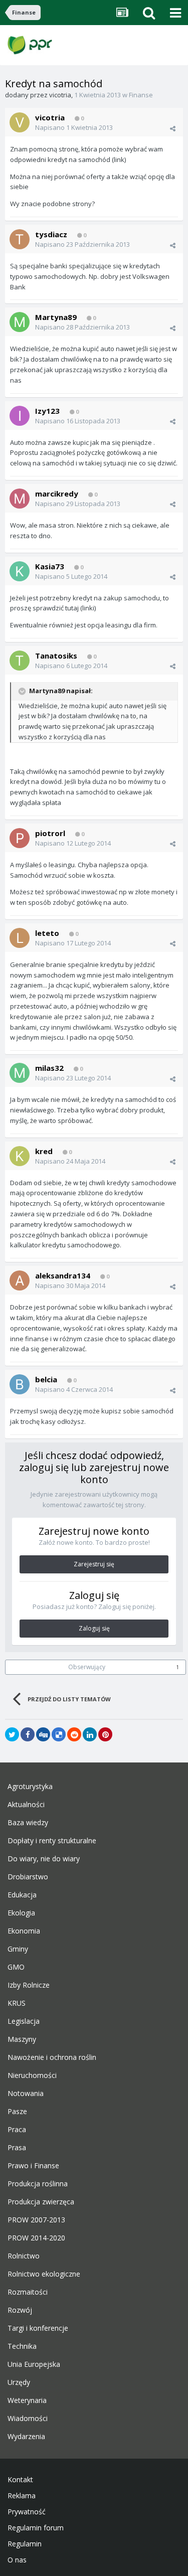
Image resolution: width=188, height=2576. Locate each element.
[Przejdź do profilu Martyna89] (20, 322)
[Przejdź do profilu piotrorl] (20, 838)
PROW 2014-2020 (36, 2238)
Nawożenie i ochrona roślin (52, 2057)
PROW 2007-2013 (36, 2220)
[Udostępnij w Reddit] (74, 1734)
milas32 (49, 1068)
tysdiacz (51, 234)
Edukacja (22, 1895)
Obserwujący (87, 1667)
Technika (22, 2346)
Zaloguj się (94, 1628)
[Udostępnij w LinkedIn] (90, 1734)
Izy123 (47, 411)
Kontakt (20, 2480)
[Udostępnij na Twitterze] (12, 1734)
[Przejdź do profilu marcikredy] (20, 499)
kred (44, 1151)
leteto (47, 933)
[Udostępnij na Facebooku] (28, 1734)
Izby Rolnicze (29, 1985)
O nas (17, 2560)
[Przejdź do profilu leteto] (20, 938)
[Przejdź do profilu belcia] (20, 1384)
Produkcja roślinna (38, 2184)
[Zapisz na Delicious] (59, 1734)
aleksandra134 (63, 1275)
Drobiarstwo (28, 1877)
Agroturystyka (30, 1787)
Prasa (17, 2148)
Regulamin (25, 2544)
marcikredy (57, 494)
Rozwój (20, 2310)
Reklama (22, 2496)
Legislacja (24, 2021)
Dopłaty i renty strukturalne (52, 1841)
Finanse (141, 95)
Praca (17, 2130)
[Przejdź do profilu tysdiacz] (20, 239)
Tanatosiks (56, 656)
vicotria (60, 95)
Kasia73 (50, 566)
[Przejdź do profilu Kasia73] (20, 571)
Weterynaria (27, 2400)
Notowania (26, 2094)
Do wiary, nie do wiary (44, 1859)
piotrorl (50, 833)
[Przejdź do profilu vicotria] (20, 122)
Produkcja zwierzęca (41, 2202)
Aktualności (26, 1805)
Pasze (17, 2112)
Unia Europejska (34, 2364)
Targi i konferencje (38, 2328)
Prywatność (27, 2512)
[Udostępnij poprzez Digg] (43, 1734)
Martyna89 (56, 317)
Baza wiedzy (28, 1823)
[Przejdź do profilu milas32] (20, 1073)
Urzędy (19, 2382)
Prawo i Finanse (33, 2166)
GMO (16, 1967)
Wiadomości (28, 2419)
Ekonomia (24, 1931)
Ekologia (21, 1913)
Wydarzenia (26, 2437)
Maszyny (22, 2039)
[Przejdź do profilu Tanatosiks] (20, 661)
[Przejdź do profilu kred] (20, 1156)
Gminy (18, 1949)
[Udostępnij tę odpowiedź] (173, 128)
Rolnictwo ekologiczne (44, 2274)
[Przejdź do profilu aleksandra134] (20, 1280)
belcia (46, 1379)
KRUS (17, 2003)
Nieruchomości (32, 2075)
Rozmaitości (28, 2292)
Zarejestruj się (94, 1564)
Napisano (74, 127)
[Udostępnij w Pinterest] (105, 1734)
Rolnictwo (24, 2256)
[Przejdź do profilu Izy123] (20, 416)
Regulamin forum (36, 2528)
